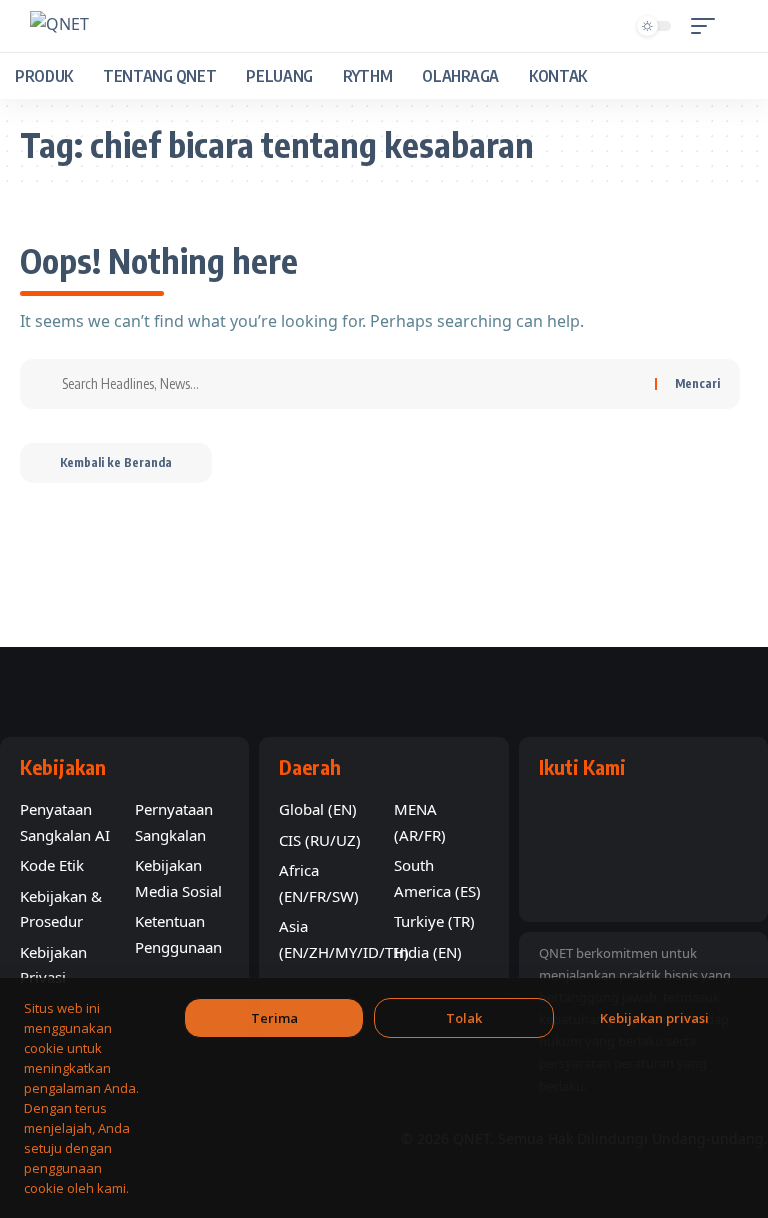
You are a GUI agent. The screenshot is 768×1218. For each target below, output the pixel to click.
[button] (708, 26)
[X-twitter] (667, 821)
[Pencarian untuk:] (351, 384)
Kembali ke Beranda (116, 462)
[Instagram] (715, 821)
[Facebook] (571, 821)
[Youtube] (619, 821)
